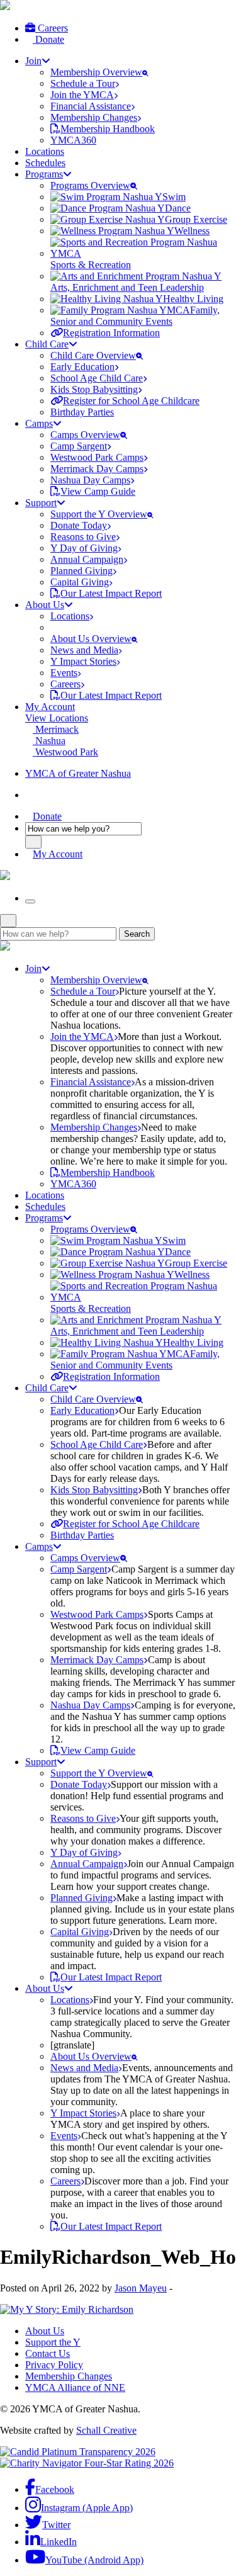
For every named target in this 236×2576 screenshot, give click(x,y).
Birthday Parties (82, 412)
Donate (48, 39)
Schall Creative (106, 2430)
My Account (50, 707)
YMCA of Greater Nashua (78, 773)
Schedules (45, 163)
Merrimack (56, 729)
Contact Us (48, 2353)
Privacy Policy (54, 2365)
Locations (45, 151)
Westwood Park (65, 752)
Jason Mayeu (141, 2288)
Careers (52, 28)
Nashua (49, 741)
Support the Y (53, 2342)
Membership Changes (69, 2376)
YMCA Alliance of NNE (75, 2387)
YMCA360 (73, 140)
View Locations (57, 718)
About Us (45, 2331)
